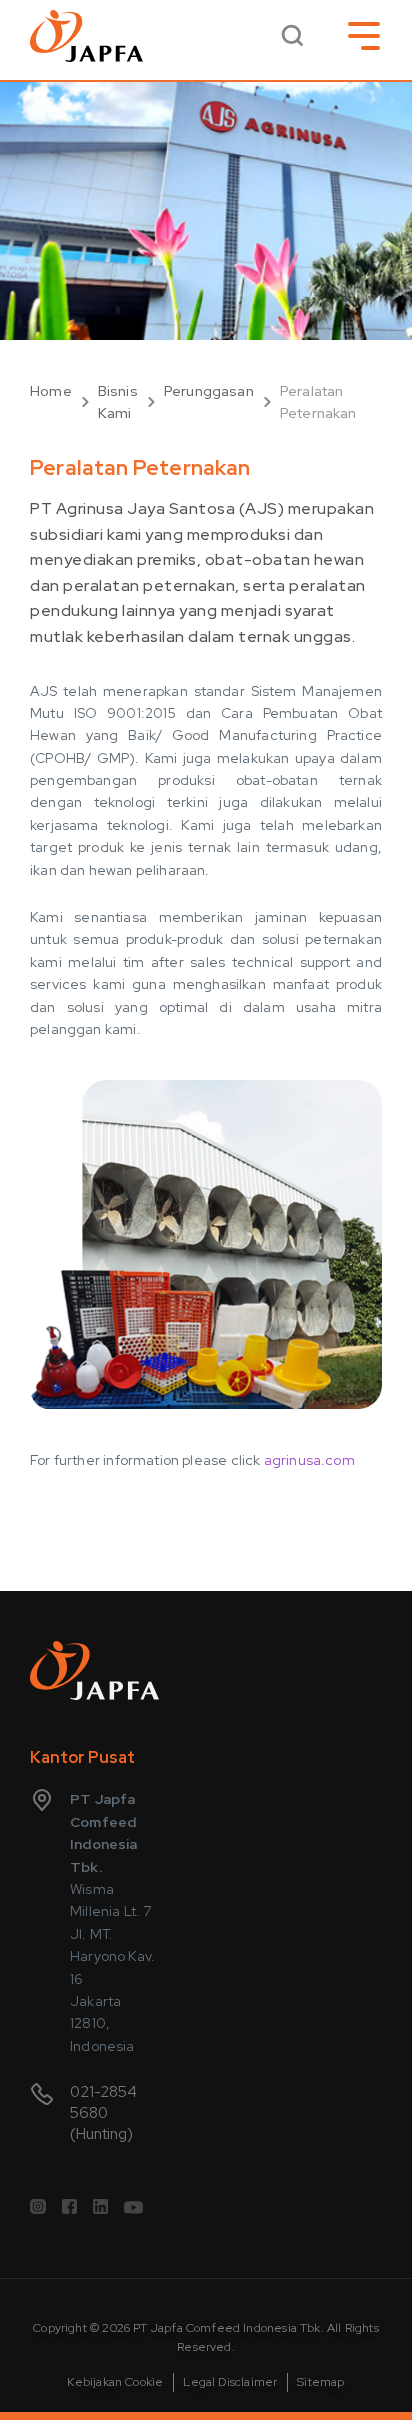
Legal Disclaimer (230, 2382)
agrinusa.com (309, 1460)
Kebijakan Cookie (115, 2382)
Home (51, 391)
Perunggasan (209, 391)
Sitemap (320, 2382)
